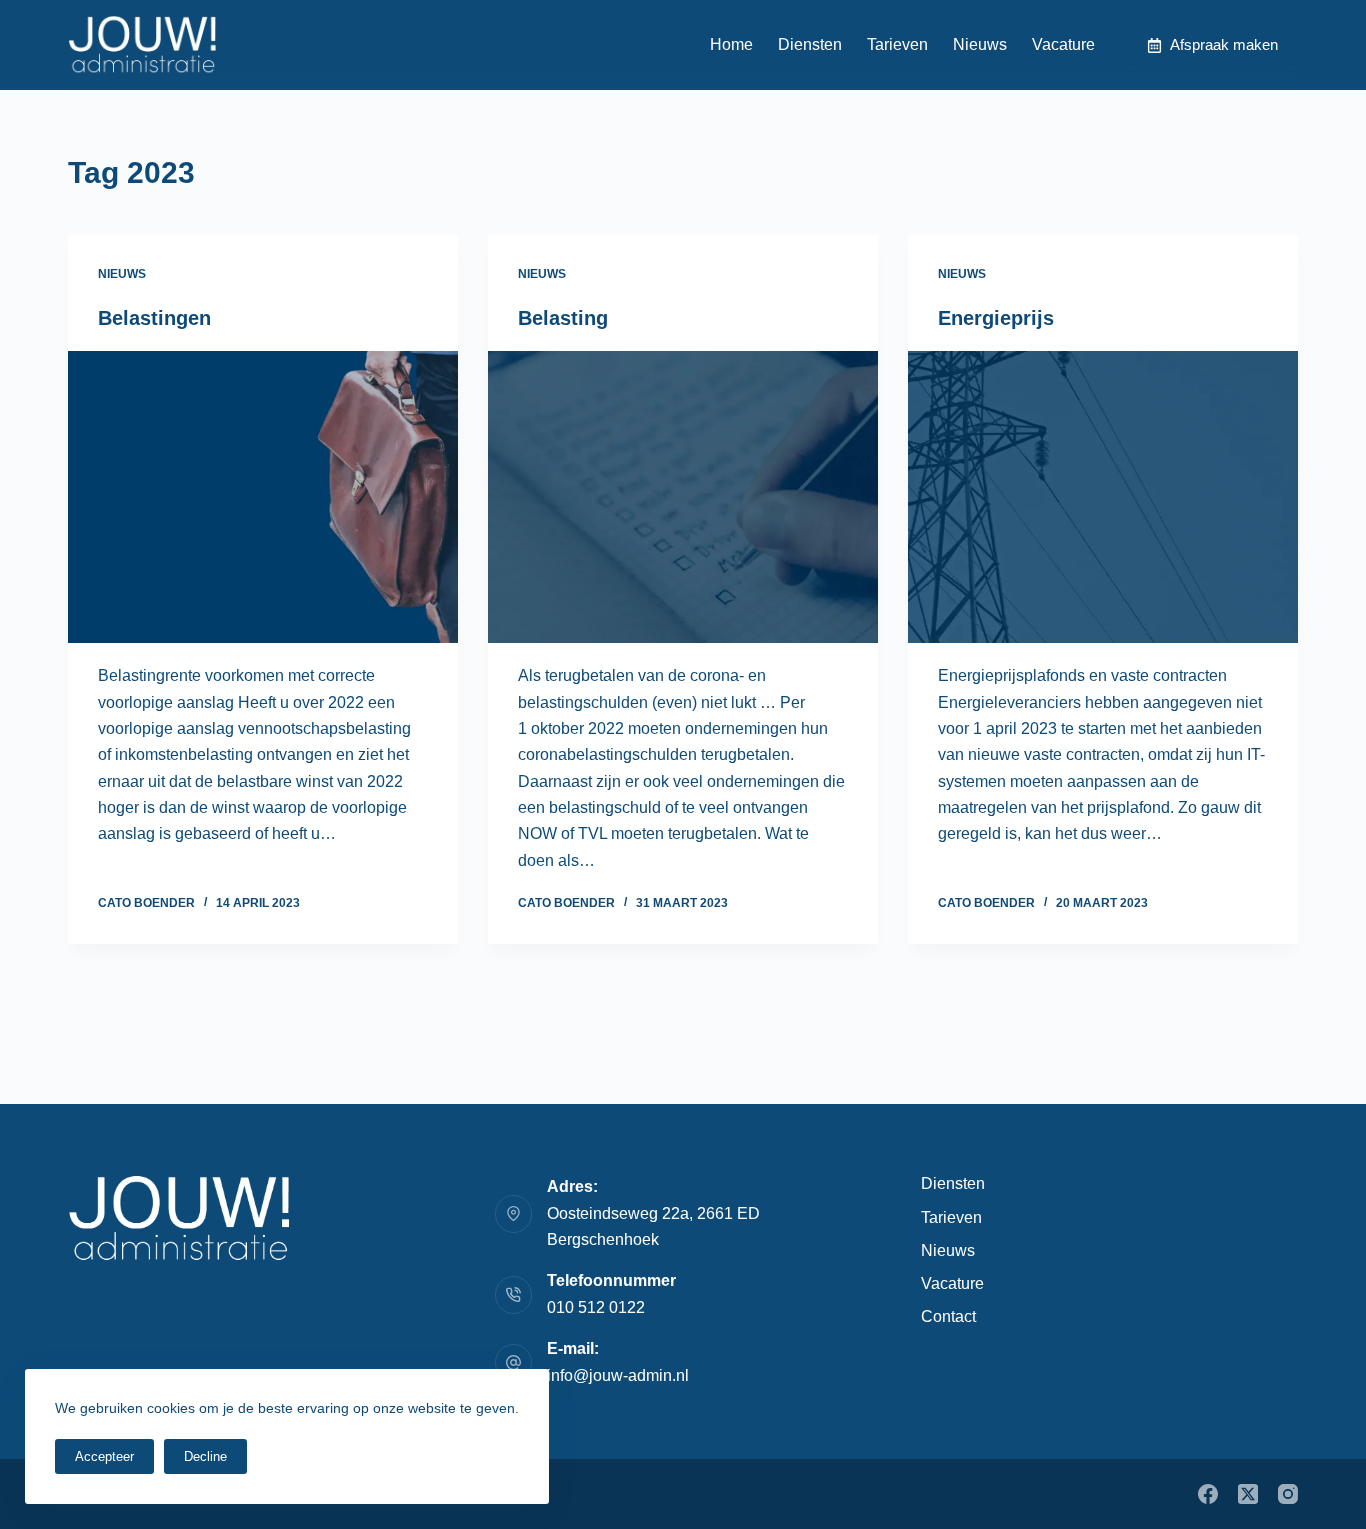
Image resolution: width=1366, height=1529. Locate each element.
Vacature (1063, 44)
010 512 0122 (596, 1307)
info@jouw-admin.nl (618, 1375)
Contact (948, 1316)
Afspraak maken (1224, 44)
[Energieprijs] (1103, 497)
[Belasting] (683, 497)
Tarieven (897, 44)
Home (731, 44)
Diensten (810, 44)
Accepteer (104, 1456)
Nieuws (980, 44)
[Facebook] (1208, 1494)
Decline (205, 1456)
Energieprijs (996, 318)
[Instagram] (1288, 1494)
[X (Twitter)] (1248, 1494)
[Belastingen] (263, 497)
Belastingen (154, 318)
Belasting (563, 318)
